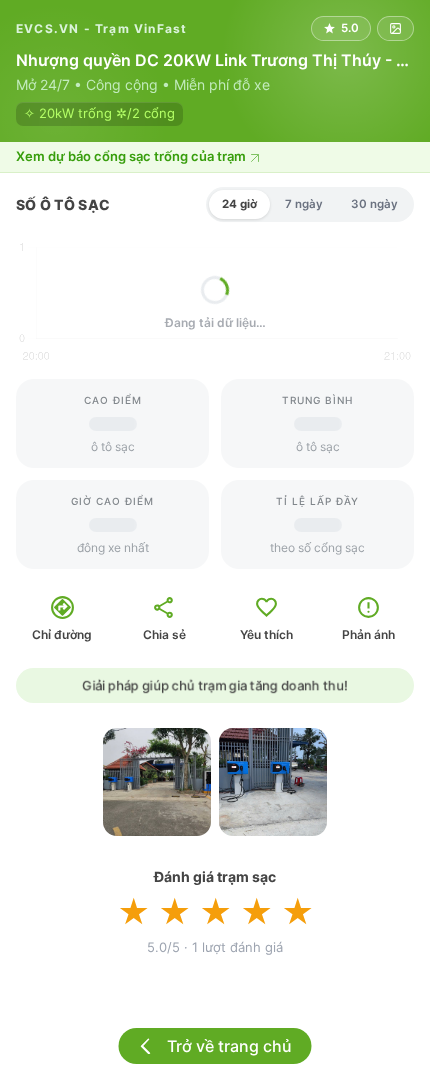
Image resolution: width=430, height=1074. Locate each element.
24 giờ (239, 204)
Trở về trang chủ (229, 1046)
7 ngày (304, 204)
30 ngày (374, 204)
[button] (215, 157)
